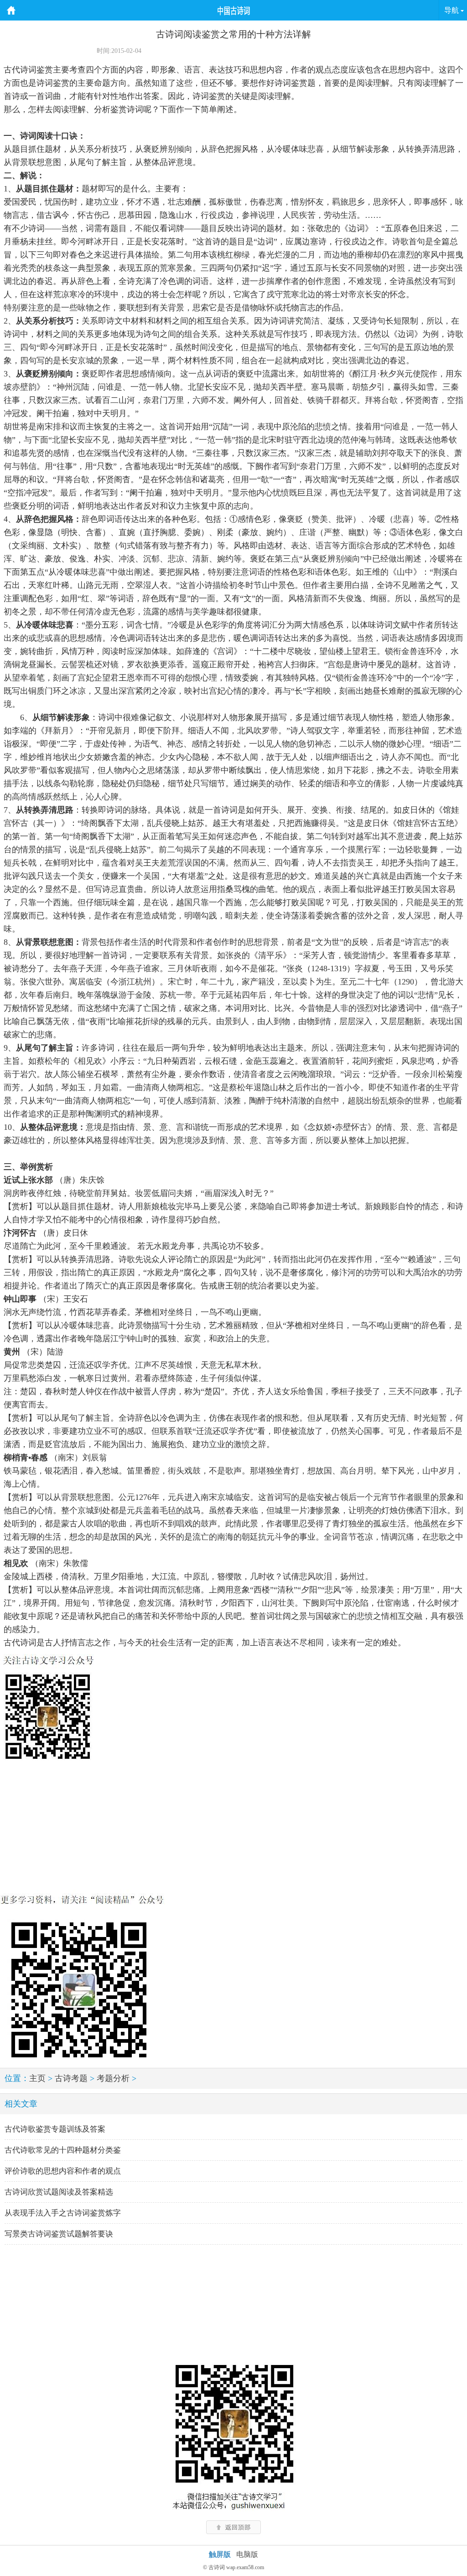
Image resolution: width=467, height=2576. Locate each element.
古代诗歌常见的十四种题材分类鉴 (63, 2150)
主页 (37, 2078)
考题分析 (113, 2078)
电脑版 (247, 2554)
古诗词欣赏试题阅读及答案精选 (59, 2192)
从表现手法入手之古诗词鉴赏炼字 (63, 2213)
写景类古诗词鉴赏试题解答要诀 (59, 2234)
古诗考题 (71, 2078)
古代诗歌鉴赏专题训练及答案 (55, 2129)
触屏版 (220, 2554)
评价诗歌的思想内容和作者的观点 (63, 2171)
